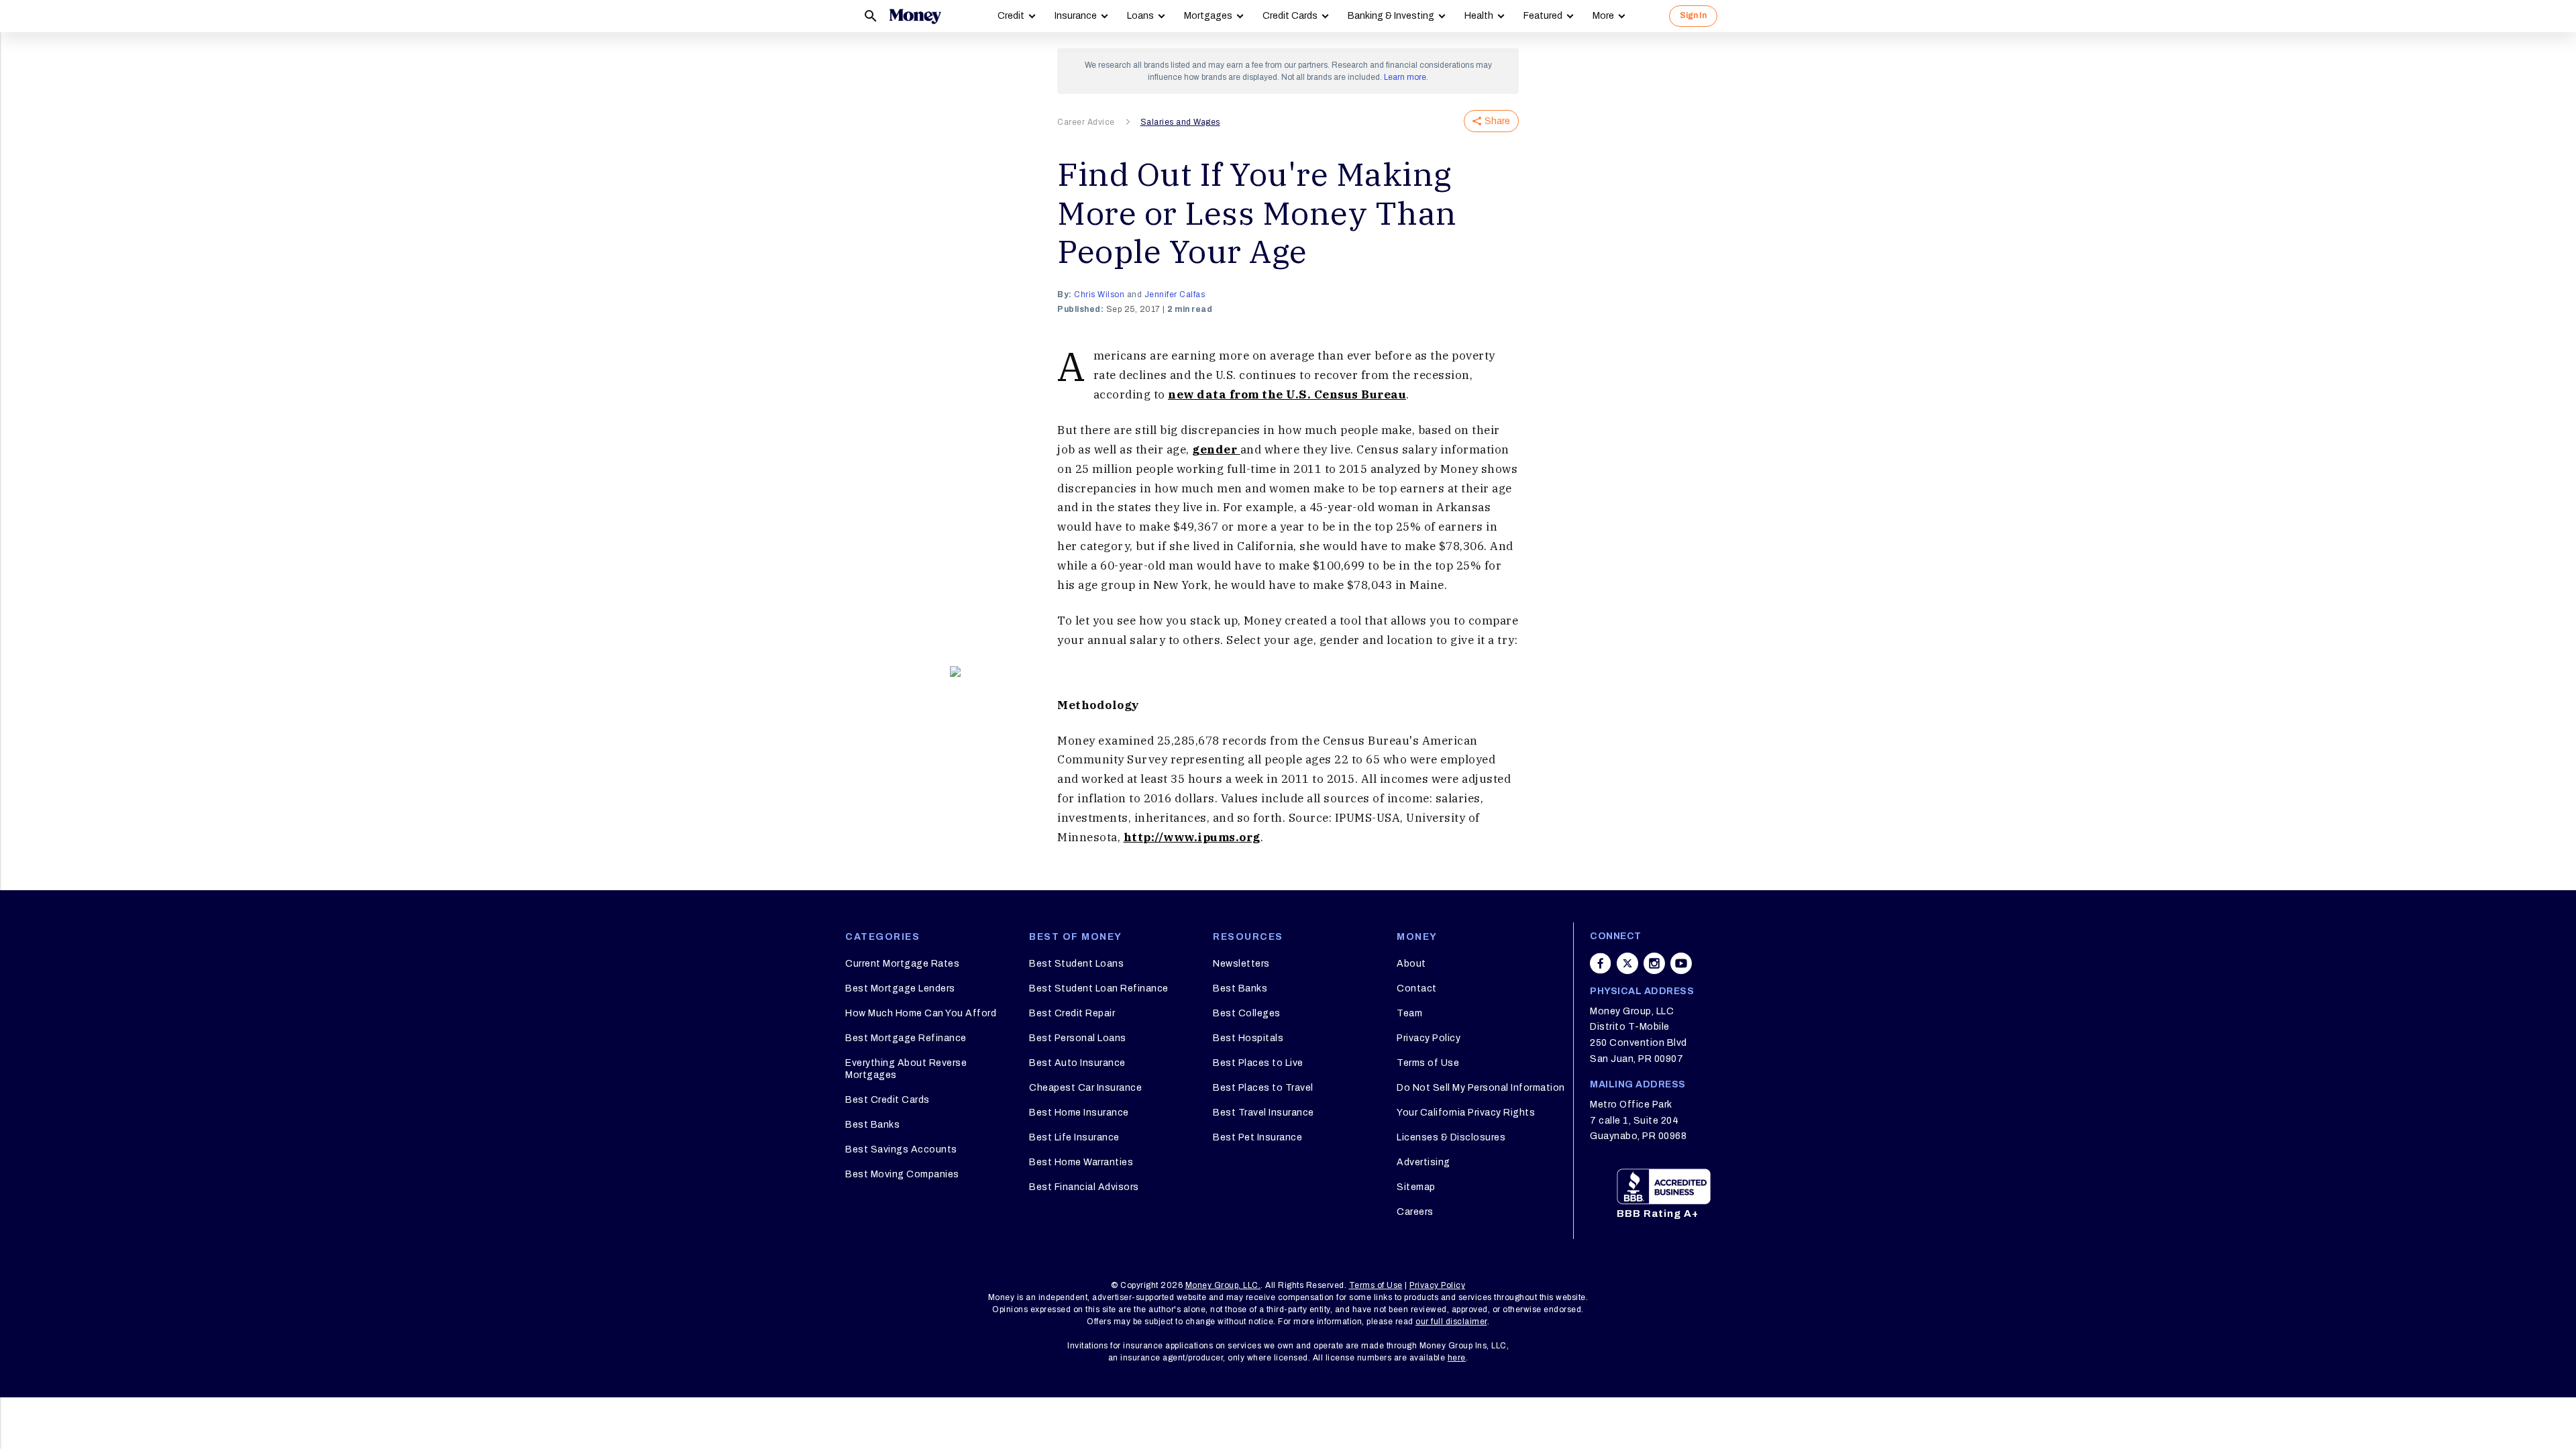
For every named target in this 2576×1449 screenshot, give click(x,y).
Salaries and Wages (1180, 122)
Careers (1415, 1212)
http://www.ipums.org (1192, 837)
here (1457, 1358)
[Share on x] (1627, 963)
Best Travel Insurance (1264, 1113)
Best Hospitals (1248, 1038)
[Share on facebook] (1601, 963)
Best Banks (872, 1125)
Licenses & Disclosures (1451, 1137)
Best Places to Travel (1263, 1088)
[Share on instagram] (1654, 963)
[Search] (871, 16)
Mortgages (1208, 16)
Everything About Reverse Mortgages (906, 1069)
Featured (1543, 16)
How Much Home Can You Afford (921, 1013)
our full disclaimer (1451, 1322)
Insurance (1076, 16)
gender (1216, 449)
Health (1479, 16)
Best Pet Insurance (1257, 1137)
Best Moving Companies (902, 1174)
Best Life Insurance (1074, 1137)
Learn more (1405, 77)
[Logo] (915, 16)
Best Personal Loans (1078, 1038)
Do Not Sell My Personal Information (1481, 1088)
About (1411, 964)
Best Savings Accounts (901, 1149)
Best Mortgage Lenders (900, 988)
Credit (1011, 16)
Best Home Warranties (1081, 1162)
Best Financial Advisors (1084, 1187)
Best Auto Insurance (1077, 1063)
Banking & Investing (1391, 16)
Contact (1417, 988)
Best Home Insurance (1079, 1113)
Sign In (1693, 15)
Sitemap (1416, 1187)
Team (1409, 1013)
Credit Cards (1290, 16)
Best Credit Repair (1072, 1013)
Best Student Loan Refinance (1099, 988)
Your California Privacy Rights (1466, 1113)
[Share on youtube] (1681, 963)
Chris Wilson (1099, 294)
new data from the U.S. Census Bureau (1287, 394)
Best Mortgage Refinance (906, 1038)
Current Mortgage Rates (902, 964)
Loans (1140, 16)
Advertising (1424, 1162)
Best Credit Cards (888, 1100)
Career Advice (1086, 122)
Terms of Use (1428, 1063)
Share (1497, 121)
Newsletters (1241, 964)
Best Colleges (1247, 1013)
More (1603, 16)
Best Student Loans (1076, 964)
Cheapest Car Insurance (1085, 1088)
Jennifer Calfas (1175, 294)
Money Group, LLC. (1223, 1285)
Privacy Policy (1429, 1038)
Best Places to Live (1258, 1063)
